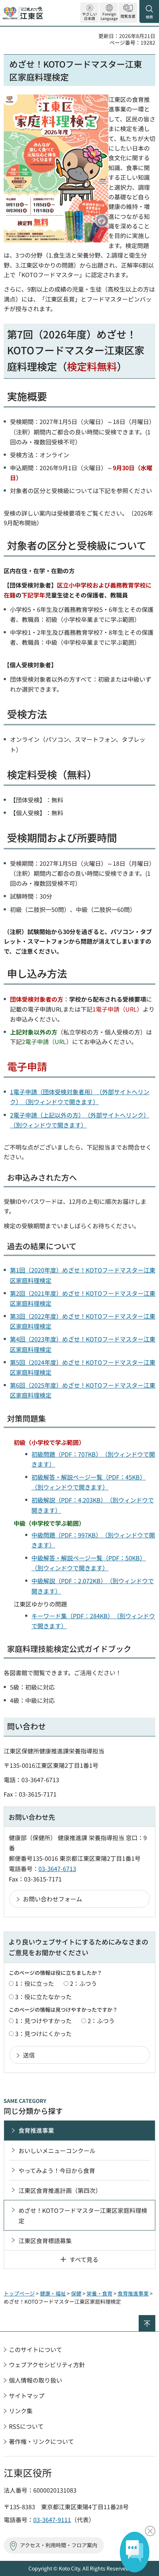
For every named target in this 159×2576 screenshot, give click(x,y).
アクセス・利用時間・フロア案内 (59, 2545)
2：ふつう (83, 1983)
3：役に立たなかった (43, 1997)
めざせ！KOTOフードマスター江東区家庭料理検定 (83, 2215)
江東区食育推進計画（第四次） (60, 2190)
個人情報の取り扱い (35, 2380)
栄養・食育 (99, 2293)
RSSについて (26, 2426)
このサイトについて (35, 2349)
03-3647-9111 (52, 2520)
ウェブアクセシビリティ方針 (47, 2365)
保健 (76, 2293)
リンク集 (21, 2411)
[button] (109, 13)
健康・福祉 (53, 2293)
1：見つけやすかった (43, 2021)
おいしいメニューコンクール (57, 2150)
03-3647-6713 (57, 1869)
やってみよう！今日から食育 (57, 2170)
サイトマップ (27, 2396)
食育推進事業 (36, 2130)
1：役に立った (35, 1983)
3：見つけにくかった (43, 2033)
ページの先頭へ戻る (155, 2318)
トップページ (19, 2293)
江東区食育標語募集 (45, 2241)
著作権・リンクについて (41, 2441)
